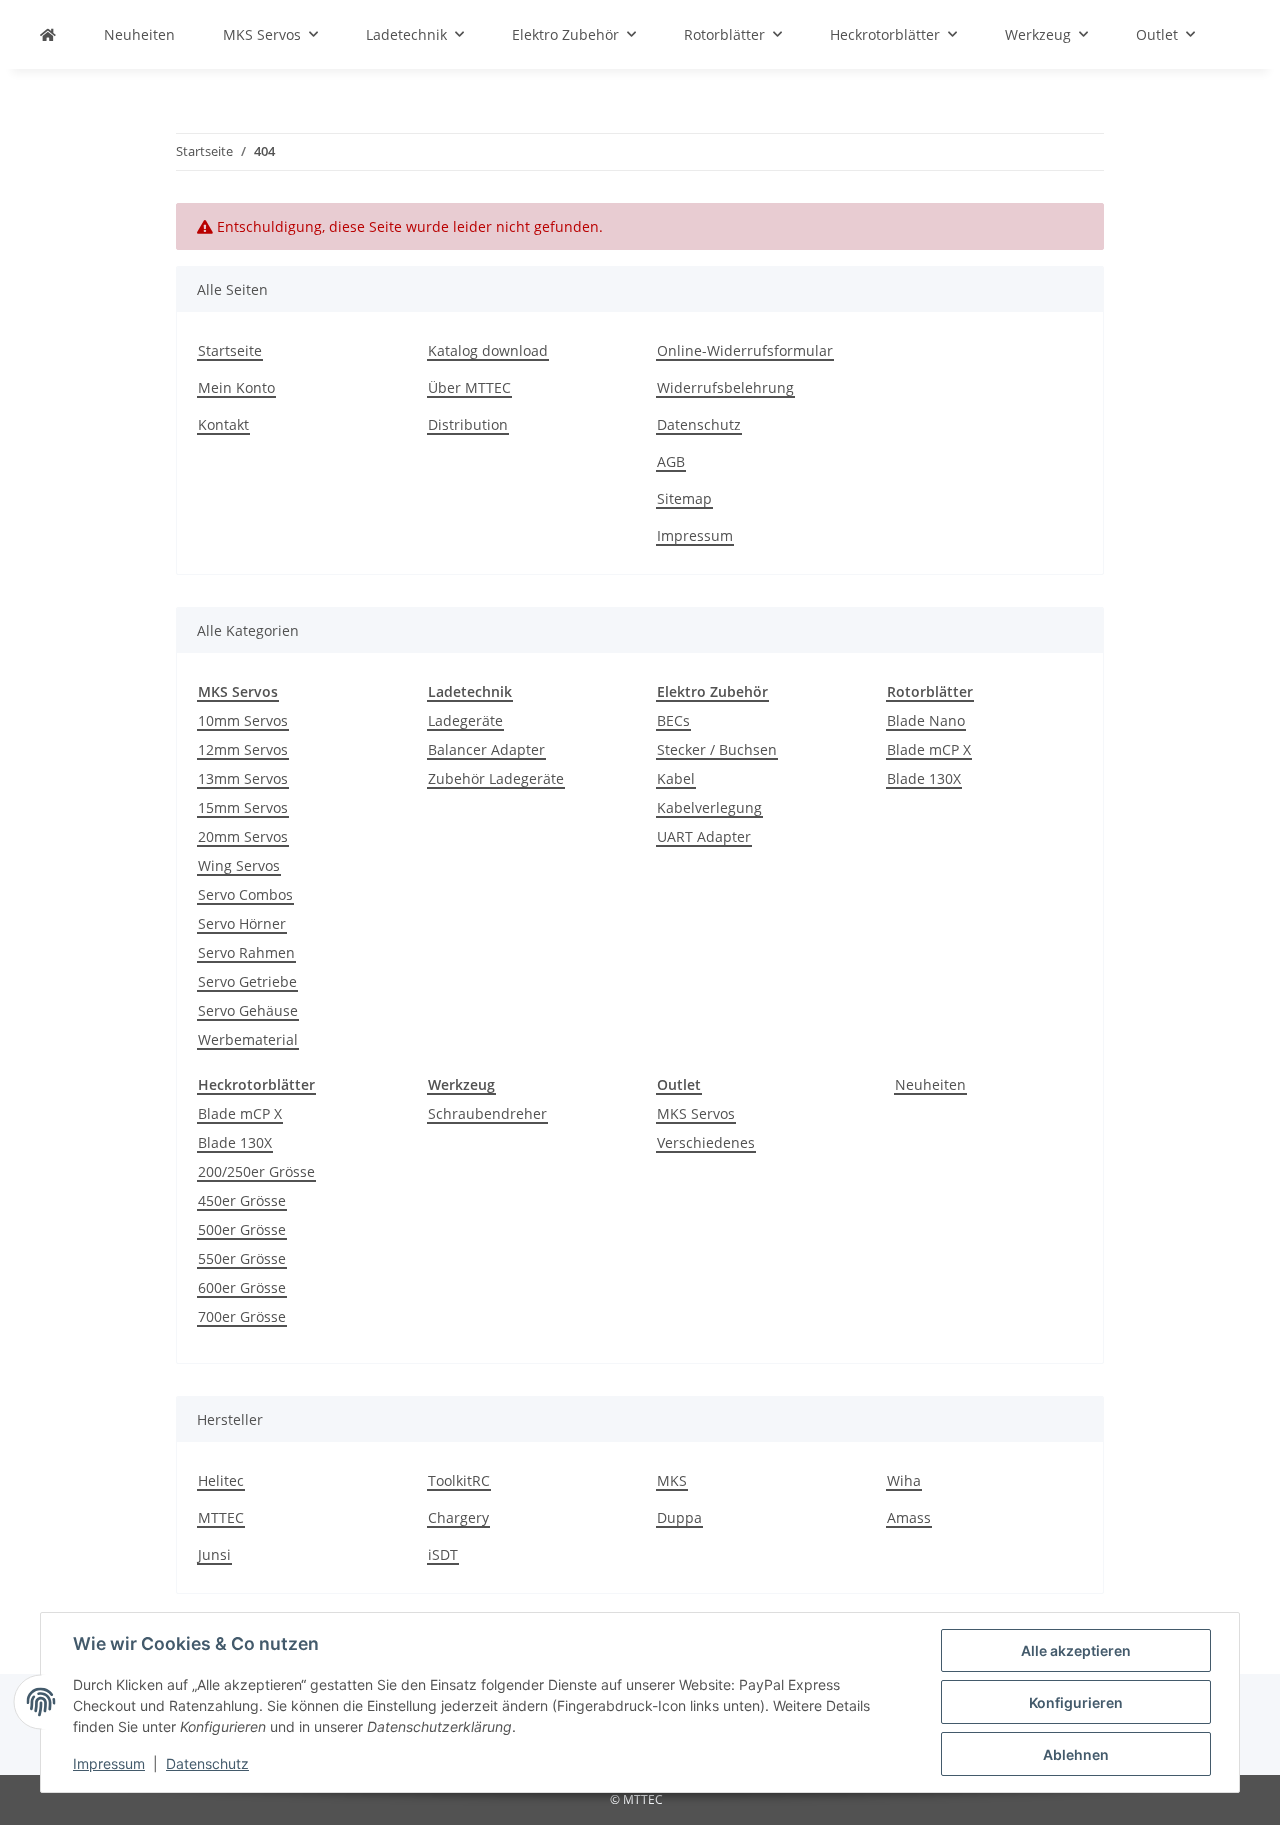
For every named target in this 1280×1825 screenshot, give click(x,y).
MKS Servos (696, 1113)
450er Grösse (242, 1200)
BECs (673, 720)
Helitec (221, 1480)
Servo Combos (245, 894)
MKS (672, 1480)
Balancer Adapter (486, 749)
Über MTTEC (469, 387)
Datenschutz (207, 1763)
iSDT (443, 1554)
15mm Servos (243, 807)
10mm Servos (243, 720)
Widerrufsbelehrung (725, 387)
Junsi (214, 1554)
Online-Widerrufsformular (745, 350)
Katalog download (488, 350)
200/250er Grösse (256, 1171)
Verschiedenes (706, 1142)
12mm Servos (243, 749)
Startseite (230, 350)
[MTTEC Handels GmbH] (48, 34)
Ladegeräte (465, 720)
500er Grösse (242, 1229)
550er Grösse (242, 1258)
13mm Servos (243, 778)
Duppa (679, 1517)
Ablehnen (1076, 1754)
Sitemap (684, 498)
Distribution (468, 424)
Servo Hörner (242, 923)
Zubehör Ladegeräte (496, 778)
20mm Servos (243, 836)
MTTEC (221, 1517)
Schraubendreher (487, 1113)
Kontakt (223, 424)
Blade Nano (926, 720)
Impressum (109, 1763)
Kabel (676, 778)
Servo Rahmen (246, 952)
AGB (671, 461)
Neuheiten (930, 1084)
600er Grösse (242, 1287)
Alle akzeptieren (1076, 1650)
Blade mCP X (929, 749)
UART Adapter (704, 836)
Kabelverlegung (709, 807)
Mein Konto (236, 387)
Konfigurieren (1076, 1702)
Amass (909, 1517)
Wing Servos (239, 865)
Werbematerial (248, 1039)
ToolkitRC (459, 1480)
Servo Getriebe (247, 981)
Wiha (904, 1480)
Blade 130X (924, 778)
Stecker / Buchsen (717, 749)
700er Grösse (242, 1316)
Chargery (458, 1517)
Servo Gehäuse (248, 1010)
